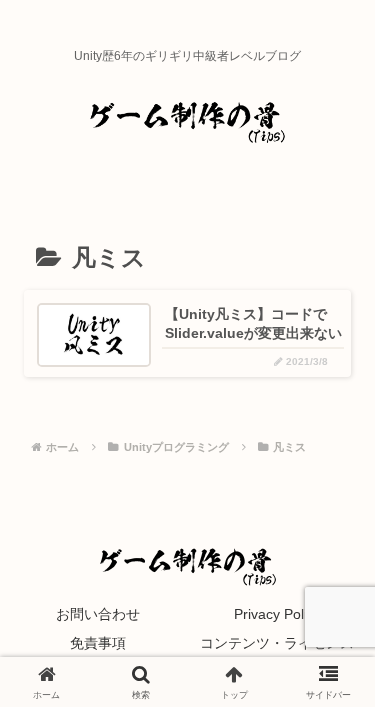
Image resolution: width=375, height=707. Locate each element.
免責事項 (98, 643)
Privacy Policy (277, 614)
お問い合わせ (98, 614)
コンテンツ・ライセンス (277, 643)
